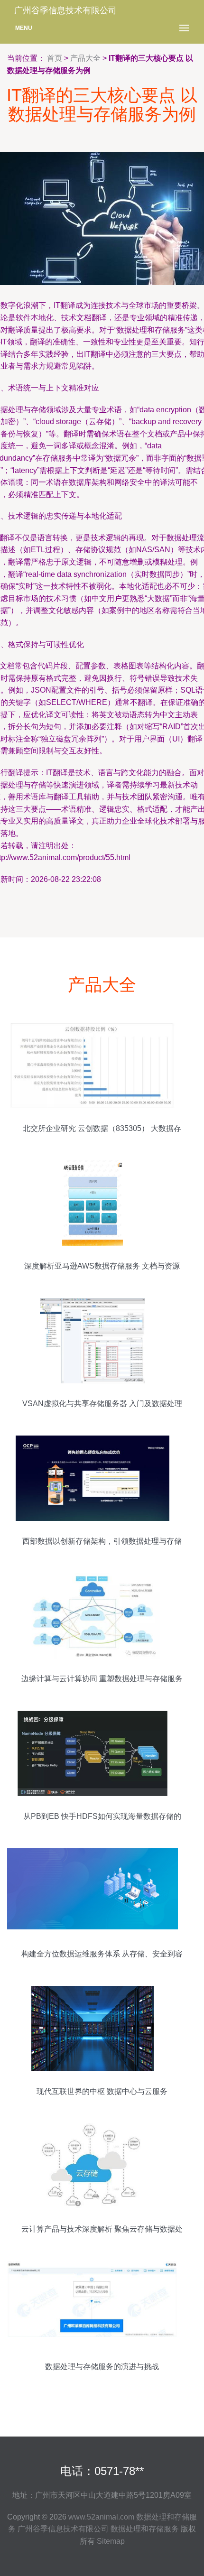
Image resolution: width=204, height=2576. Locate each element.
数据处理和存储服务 (145, 2529)
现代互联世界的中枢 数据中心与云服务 (102, 2091)
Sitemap (111, 2541)
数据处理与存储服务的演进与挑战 (102, 2367)
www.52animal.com (101, 2517)
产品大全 (85, 58)
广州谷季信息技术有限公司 (63, 2529)
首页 (55, 58)
